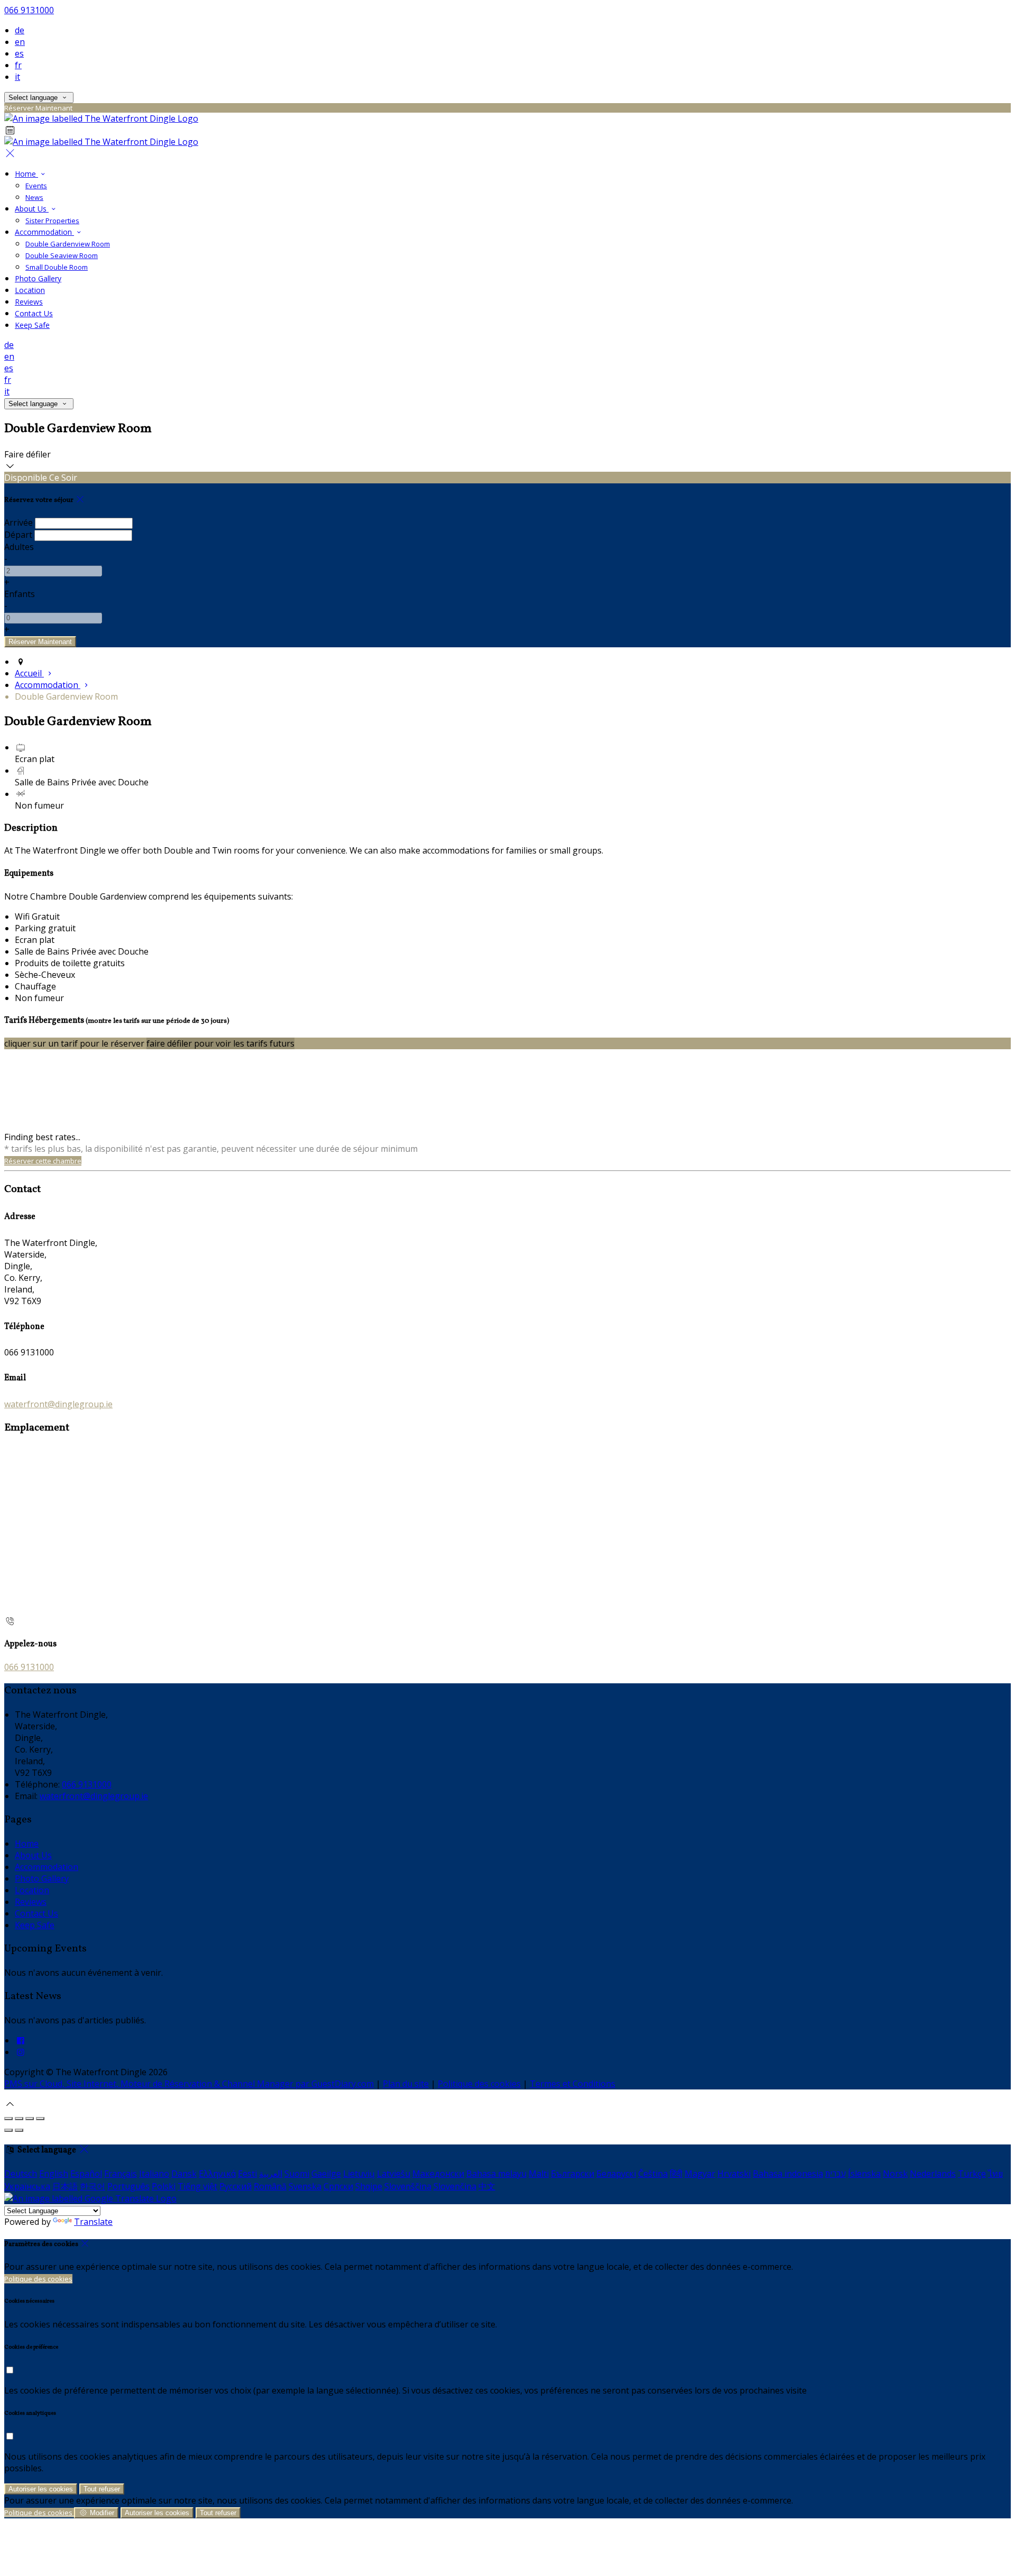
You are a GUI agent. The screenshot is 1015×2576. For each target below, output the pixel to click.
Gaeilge (326, 2174)
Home (26, 174)
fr (18, 65)
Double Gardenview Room (68, 244)
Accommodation (44, 232)
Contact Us (34, 313)
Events (36, 186)
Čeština (653, 2174)
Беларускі (616, 2174)
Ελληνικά (217, 2174)
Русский (236, 2186)
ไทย (995, 2174)
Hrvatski (734, 2174)
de (20, 30)
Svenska (305, 2186)
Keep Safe (32, 325)
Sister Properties (52, 221)
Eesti (247, 2174)
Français (121, 2174)
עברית (836, 2174)
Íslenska (864, 2174)
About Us (32, 209)
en (20, 42)
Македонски (438, 2174)
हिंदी (676, 2174)
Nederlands (933, 2174)
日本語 (65, 2186)
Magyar (700, 2174)
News (34, 197)
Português (128, 2186)
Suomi (297, 2174)
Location (30, 290)
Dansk (184, 2174)
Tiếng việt (197, 2186)
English (54, 2174)
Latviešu (394, 2174)
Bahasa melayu (496, 2174)
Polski (164, 2186)
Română (270, 2186)
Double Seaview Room (62, 255)
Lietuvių (359, 2174)
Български (573, 2174)
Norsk (895, 2174)
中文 (487, 2186)
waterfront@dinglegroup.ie (58, 1404)
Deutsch (21, 2174)
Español (86, 2174)
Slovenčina (455, 2186)
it (17, 77)
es (19, 53)
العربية (271, 2174)
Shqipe (369, 2186)
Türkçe (972, 2174)
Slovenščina (408, 2186)
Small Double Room (57, 267)
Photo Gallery (38, 278)
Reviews (29, 302)
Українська (27, 2186)
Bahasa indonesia (788, 2174)
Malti (539, 2174)
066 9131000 (29, 10)
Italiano (154, 2174)
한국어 (93, 2186)
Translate (93, 2222)
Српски (338, 2186)
